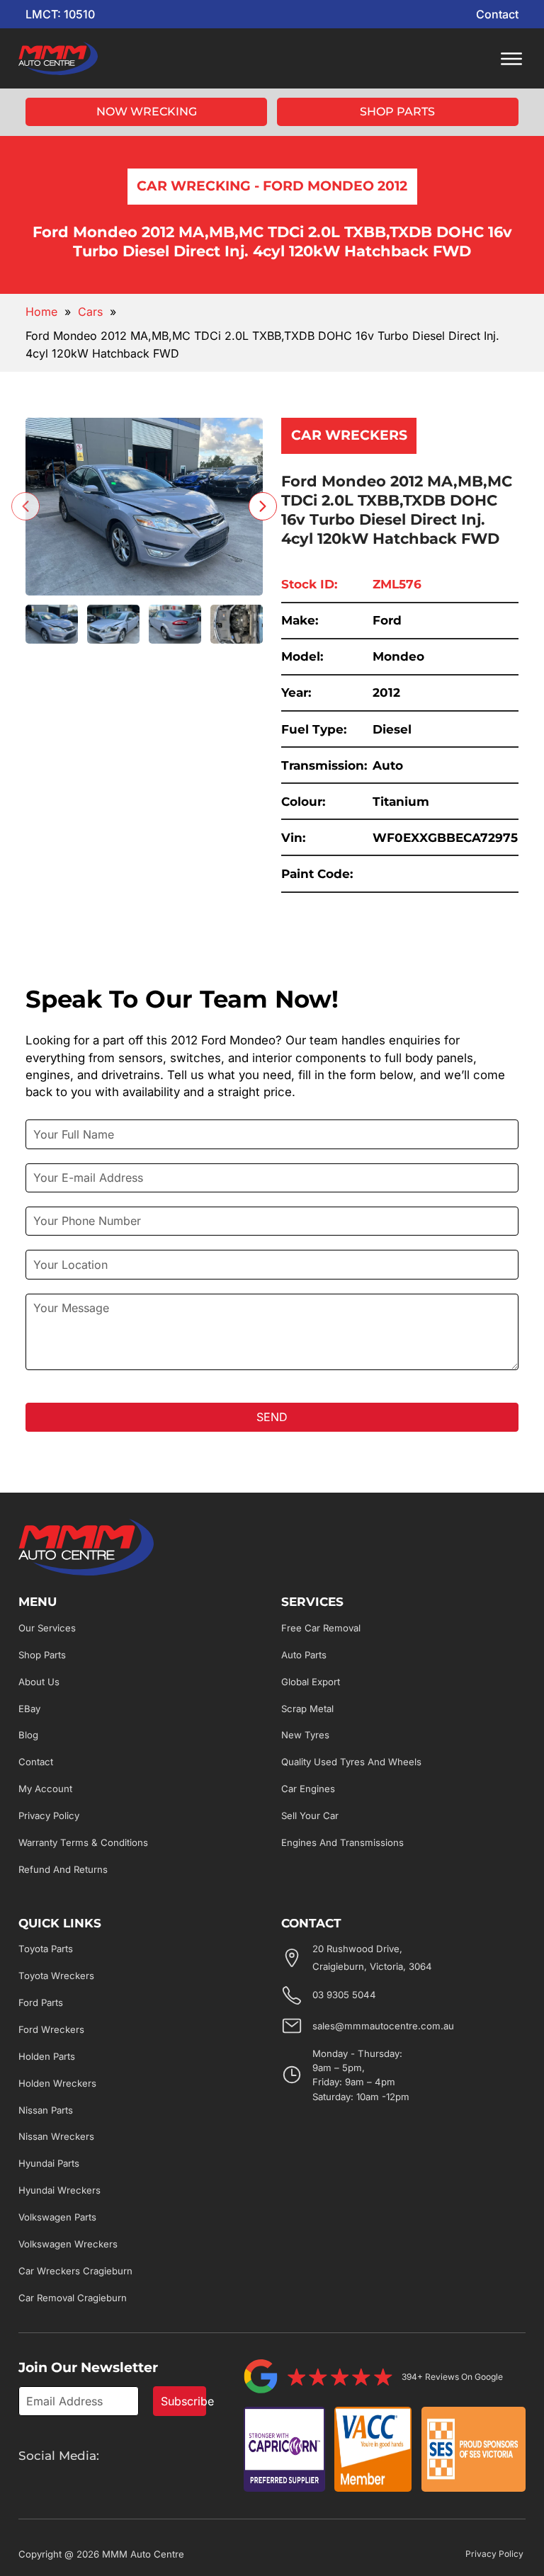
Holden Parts (47, 2056)
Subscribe (183, 2401)
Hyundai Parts (49, 2163)
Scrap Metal (307, 1709)
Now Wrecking (147, 112)
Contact (497, 14)
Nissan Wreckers (56, 2136)
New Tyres (305, 1735)
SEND (272, 1417)
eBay (29, 1709)
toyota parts (46, 1949)
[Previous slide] (25, 506)
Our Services (47, 1628)
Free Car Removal (321, 1628)
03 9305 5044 (344, 1995)
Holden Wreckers (57, 2083)
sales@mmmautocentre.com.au (383, 2026)
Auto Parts (304, 1655)
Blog (28, 1735)
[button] (52, 624)
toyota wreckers (56, 1976)
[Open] (511, 59)
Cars (90, 312)
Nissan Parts (46, 2110)
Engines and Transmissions (342, 1842)
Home (41, 312)
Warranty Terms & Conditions (83, 1842)
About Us (39, 1682)
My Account (45, 1789)
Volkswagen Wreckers (68, 2244)
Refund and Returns (63, 1869)
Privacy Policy (49, 1816)
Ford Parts (41, 2002)
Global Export (311, 1682)
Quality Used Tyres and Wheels (351, 1762)
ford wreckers (51, 2029)
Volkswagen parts (57, 2217)
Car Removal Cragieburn (73, 2298)
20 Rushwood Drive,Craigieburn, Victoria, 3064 (372, 1957)
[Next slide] (263, 506)
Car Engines (308, 1789)
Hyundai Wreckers (59, 2190)
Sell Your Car (310, 1816)
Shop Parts (397, 112)
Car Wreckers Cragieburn (75, 2271)
